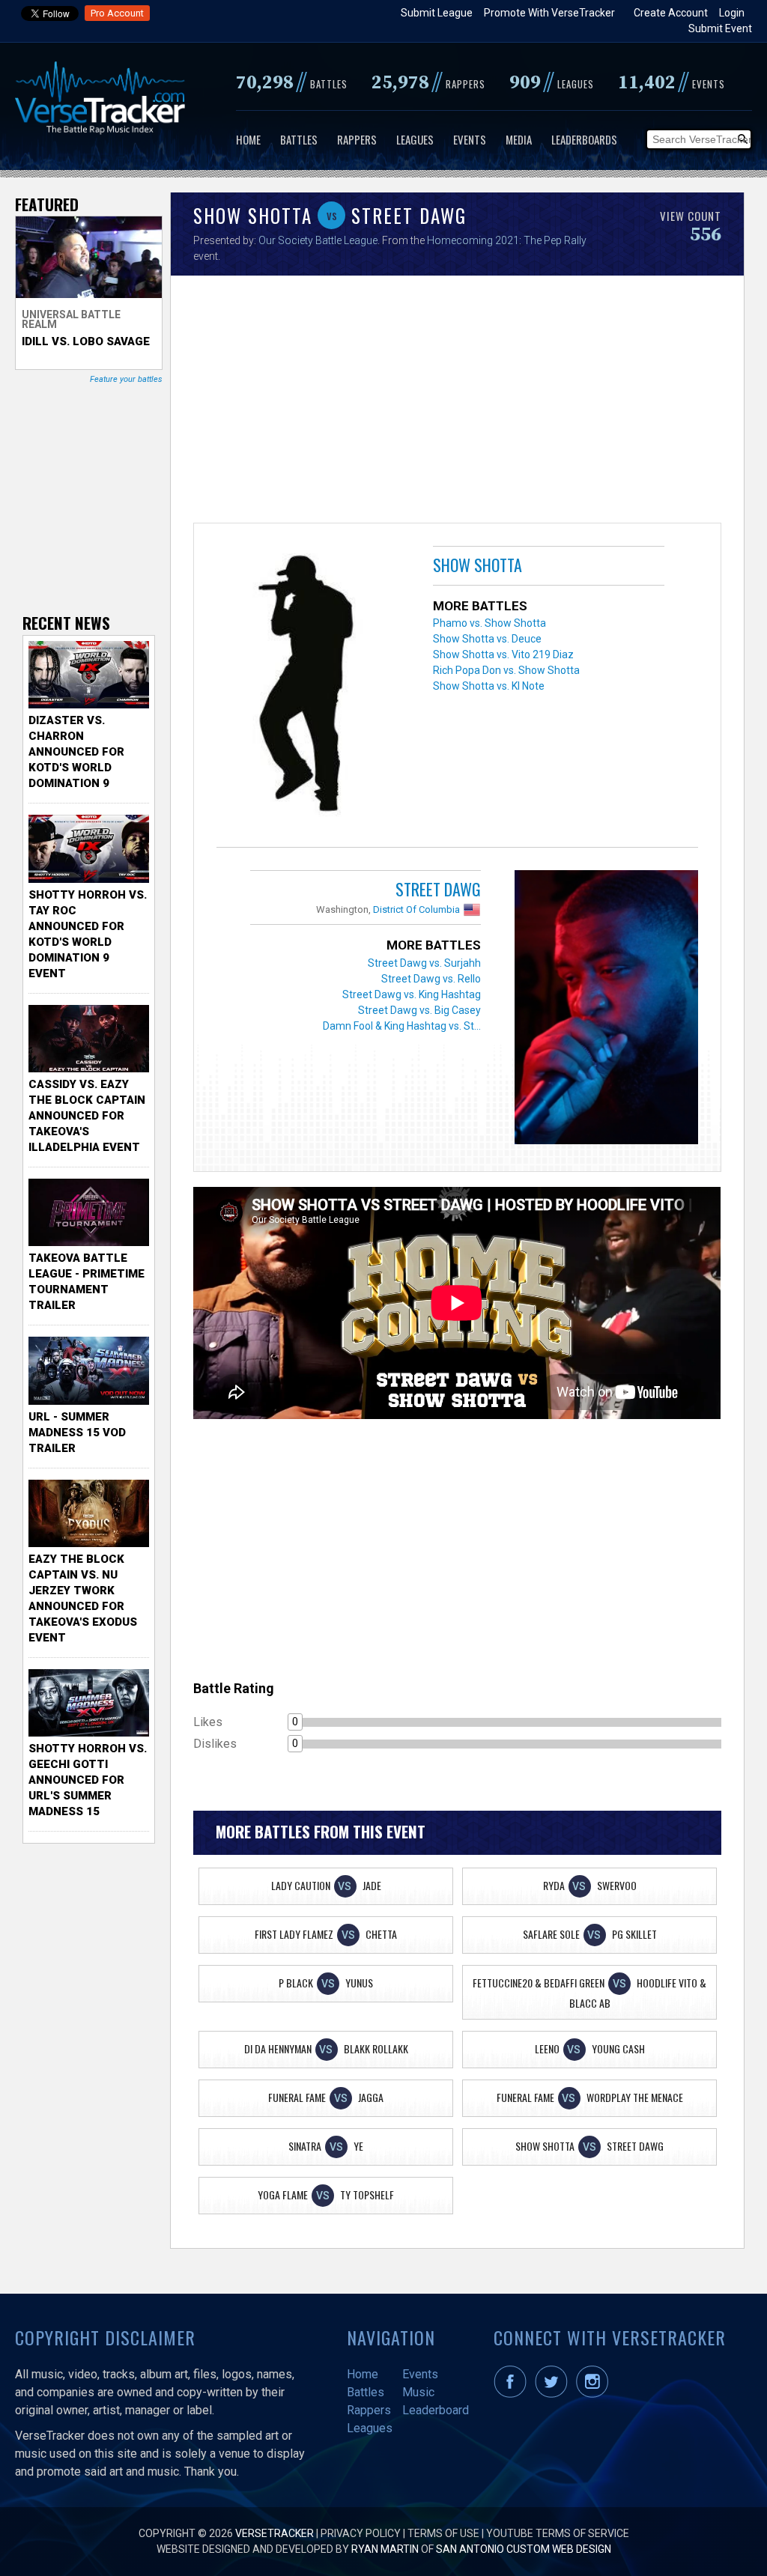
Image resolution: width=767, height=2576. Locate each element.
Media (519, 139)
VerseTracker (275, 2533)
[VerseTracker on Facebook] (513, 2394)
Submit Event (720, 28)
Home (248, 139)
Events (470, 139)
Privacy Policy (361, 2533)
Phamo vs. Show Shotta (489, 623)
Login (732, 13)
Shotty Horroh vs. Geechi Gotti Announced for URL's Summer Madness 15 (88, 1780)
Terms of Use (443, 2533)
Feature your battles (126, 379)
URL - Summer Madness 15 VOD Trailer (77, 1433)
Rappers (357, 139)
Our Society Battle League (318, 240)
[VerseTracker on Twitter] (554, 2394)
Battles (299, 139)
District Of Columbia (416, 909)
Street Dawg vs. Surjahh (424, 963)
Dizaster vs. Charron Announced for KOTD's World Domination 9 (76, 752)
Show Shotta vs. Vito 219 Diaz (503, 654)
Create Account (671, 13)
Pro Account (117, 13)
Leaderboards (584, 139)
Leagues (415, 139)
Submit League (437, 13)
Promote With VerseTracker (549, 13)
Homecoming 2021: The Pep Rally (507, 240)
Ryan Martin (385, 2549)
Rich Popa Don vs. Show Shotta (506, 670)
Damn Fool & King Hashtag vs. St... (402, 1026)
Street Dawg (438, 889)
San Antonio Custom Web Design (524, 2549)
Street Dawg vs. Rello (431, 979)
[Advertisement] (457, 403)
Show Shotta (478, 565)
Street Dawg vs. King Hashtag (412, 994)
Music (418, 2392)
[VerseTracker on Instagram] (595, 2394)
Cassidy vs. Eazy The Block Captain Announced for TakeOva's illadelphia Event (87, 1116)
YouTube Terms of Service (558, 2533)
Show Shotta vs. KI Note (489, 686)
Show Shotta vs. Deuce (487, 639)
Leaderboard (436, 2410)
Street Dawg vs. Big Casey (419, 1010)
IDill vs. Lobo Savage (86, 341)
